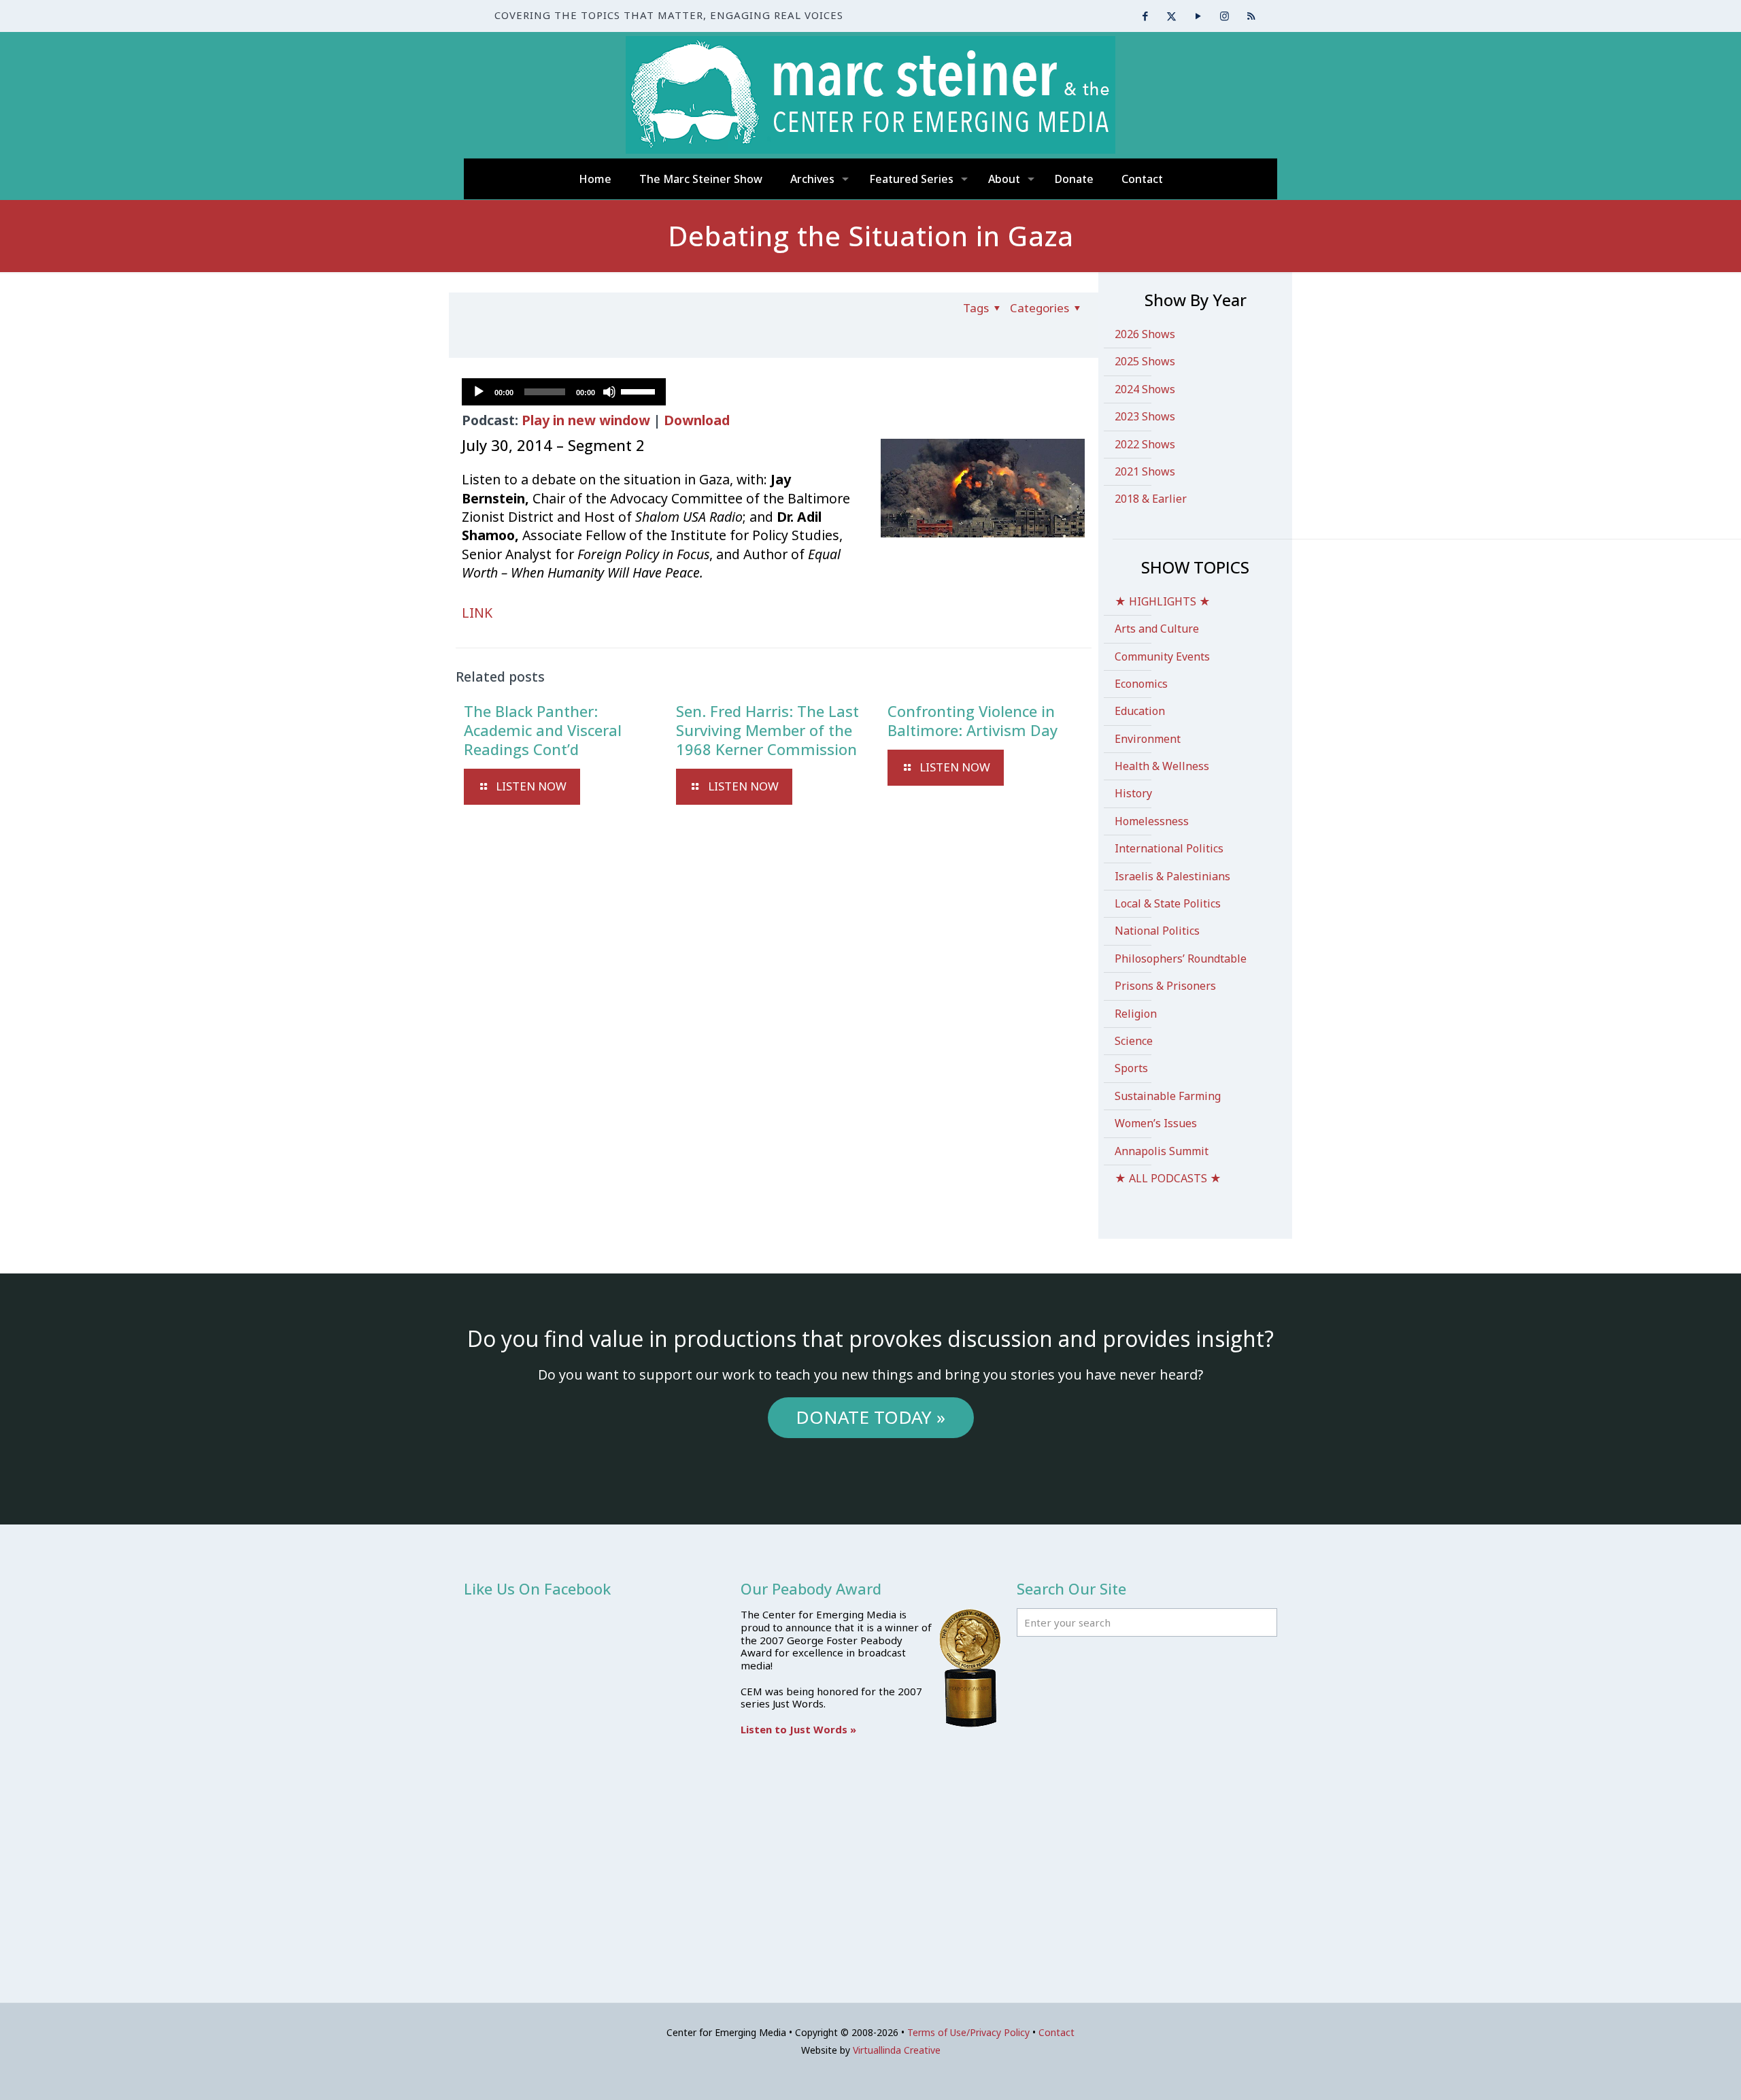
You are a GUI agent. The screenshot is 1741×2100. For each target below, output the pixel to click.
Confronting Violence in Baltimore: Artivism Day (973, 720)
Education (1140, 711)
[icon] (1251, 16)
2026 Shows (1145, 334)
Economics (1141, 684)
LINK (477, 613)
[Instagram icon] (1224, 16)
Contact (1057, 2032)
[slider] (640, 390)
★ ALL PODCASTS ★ (1168, 1178)
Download (697, 420)
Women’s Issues (1156, 1123)
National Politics (1157, 931)
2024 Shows (1145, 389)
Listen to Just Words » (798, 1729)
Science (1134, 1041)
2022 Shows (1145, 444)
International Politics (1169, 848)
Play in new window (586, 420)
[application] (564, 392)
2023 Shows (1145, 416)
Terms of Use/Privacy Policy (968, 2032)
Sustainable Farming (1168, 1096)
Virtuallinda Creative (897, 2050)
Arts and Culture (1157, 629)
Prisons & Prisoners (1165, 986)
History (1133, 793)
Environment (1148, 739)
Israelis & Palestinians (1172, 876)
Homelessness (1152, 821)
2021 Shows (1145, 471)
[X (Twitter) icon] (1171, 16)
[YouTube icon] (1198, 16)
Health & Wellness (1162, 766)
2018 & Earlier (1151, 499)
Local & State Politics (1168, 903)
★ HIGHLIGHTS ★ (1163, 601)
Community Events (1162, 656)
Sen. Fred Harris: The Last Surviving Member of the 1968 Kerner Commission (767, 730)
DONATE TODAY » (870, 1417)
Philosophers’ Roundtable (1181, 959)
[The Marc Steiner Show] (870, 95)
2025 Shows (1145, 361)
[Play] (479, 392)
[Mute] (609, 392)
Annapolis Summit (1162, 1151)
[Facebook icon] (1145, 16)
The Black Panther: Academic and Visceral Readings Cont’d (543, 730)
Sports (1131, 1068)
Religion (1136, 1014)
